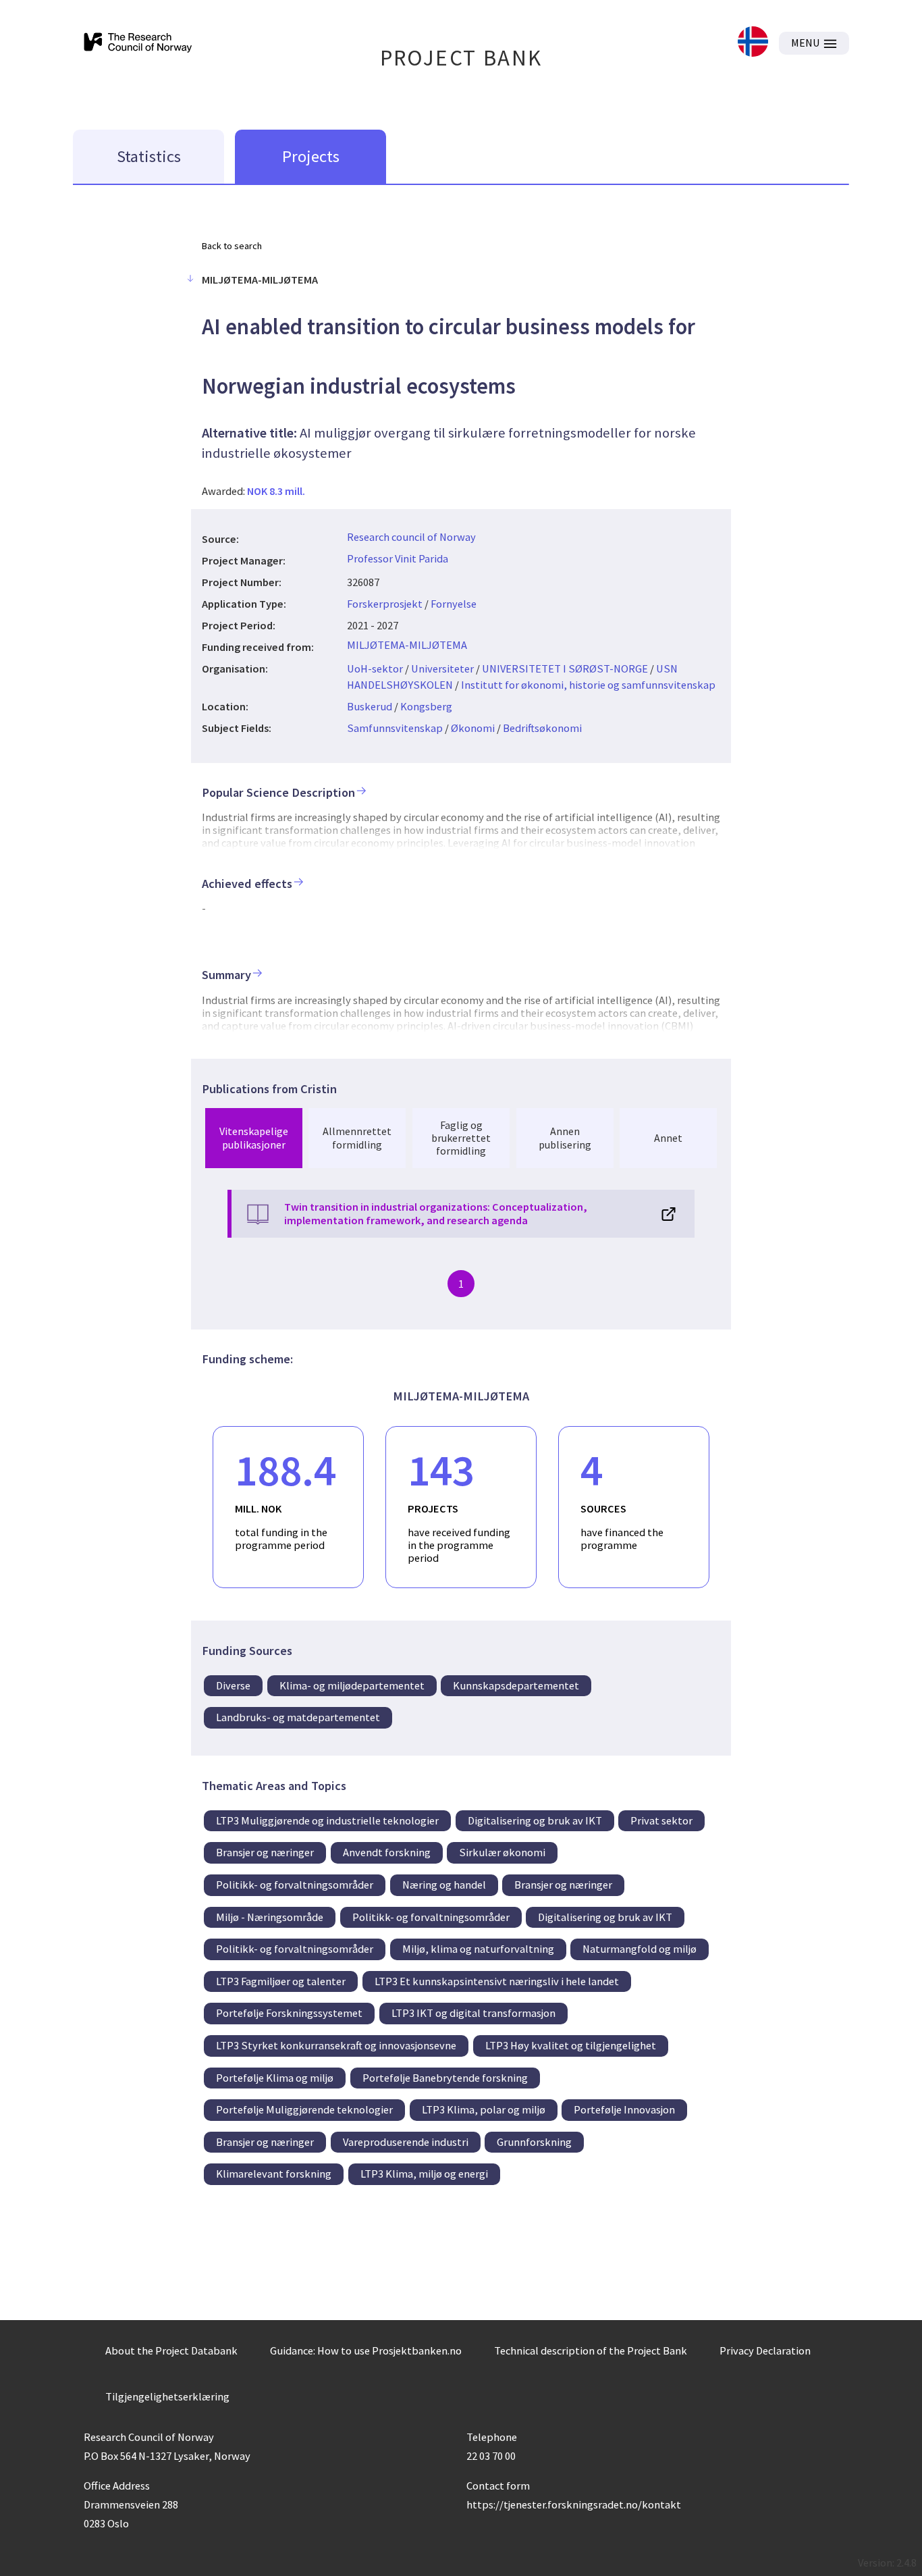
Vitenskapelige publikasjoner (254, 1137)
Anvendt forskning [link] (387, 1852)
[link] (753, 43)
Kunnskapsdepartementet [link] (516, 1685)
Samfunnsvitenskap (395, 728)
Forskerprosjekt (385, 604)
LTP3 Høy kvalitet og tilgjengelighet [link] (571, 2045)
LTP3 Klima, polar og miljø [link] (484, 2109)
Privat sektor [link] (661, 1820)
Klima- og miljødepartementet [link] (352, 1685)
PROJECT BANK (461, 58)
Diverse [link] (233, 1685)
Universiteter (442, 668)
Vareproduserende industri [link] (406, 2142)
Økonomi (473, 728)
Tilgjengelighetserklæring (167, 2396)
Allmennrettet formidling (357, 1137)
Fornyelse (454, 604)
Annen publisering (565, 1137)
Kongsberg (426, 706)
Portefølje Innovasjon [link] (624, 2109)
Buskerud (370, 706)
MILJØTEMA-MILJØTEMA (407, 645)
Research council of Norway (411, 537)
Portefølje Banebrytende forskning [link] (445, 2078)
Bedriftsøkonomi (542, 728)
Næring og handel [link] (444, 1885)
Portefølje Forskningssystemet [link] (289, 2013)
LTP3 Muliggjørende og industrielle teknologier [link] (327, 1820)
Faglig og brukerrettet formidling (461, 1138)
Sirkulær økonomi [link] (502, 1852)
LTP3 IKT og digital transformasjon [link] (473, 2013)
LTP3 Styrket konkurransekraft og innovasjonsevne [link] (336, 2045)
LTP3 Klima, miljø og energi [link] (424, 2174)
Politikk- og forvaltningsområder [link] (295, 1885)
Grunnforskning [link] (534, 2142)
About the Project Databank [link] (171, 2350)
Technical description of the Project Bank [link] (591, 2350)
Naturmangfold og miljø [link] (640, 1949)
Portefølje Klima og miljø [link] (275, 2078)
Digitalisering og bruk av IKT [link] (535, 1820)
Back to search (232, 246)
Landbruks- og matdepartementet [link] (298, 1717)
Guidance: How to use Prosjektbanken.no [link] (366, 2350)
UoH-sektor (375, 668)
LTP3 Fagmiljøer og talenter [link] (281, 1981)
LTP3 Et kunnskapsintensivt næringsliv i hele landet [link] (497, 1981)
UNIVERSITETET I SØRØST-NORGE (565, 668)
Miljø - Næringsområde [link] (270, 1917)
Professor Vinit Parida (398, 558)
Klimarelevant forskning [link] (274, 2174)
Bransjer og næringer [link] (265, 1852)
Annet (668, 1138)
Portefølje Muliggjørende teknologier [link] (304, 2109)
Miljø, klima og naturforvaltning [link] (478, 1949)
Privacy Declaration (765, 2350)
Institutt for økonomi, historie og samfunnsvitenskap (588, 685)
